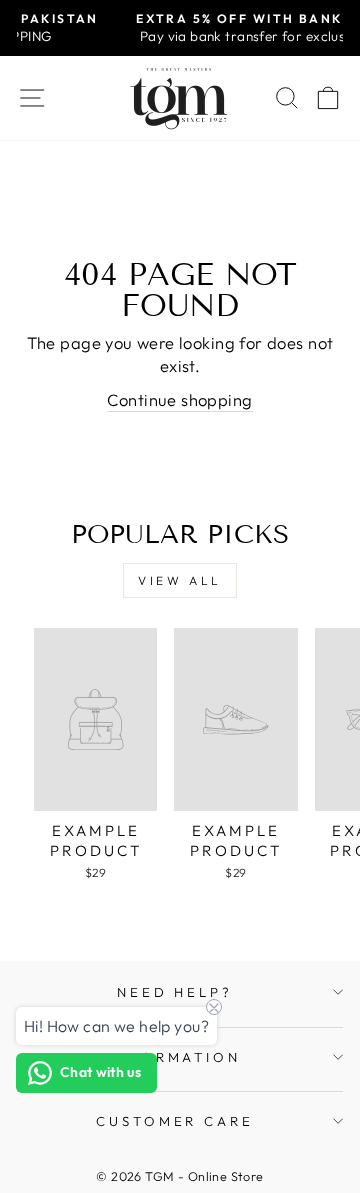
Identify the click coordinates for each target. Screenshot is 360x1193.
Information (175, 1057)
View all (180, 580)
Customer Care (175, 1121)
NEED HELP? (175, 992)
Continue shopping (179, 399)
